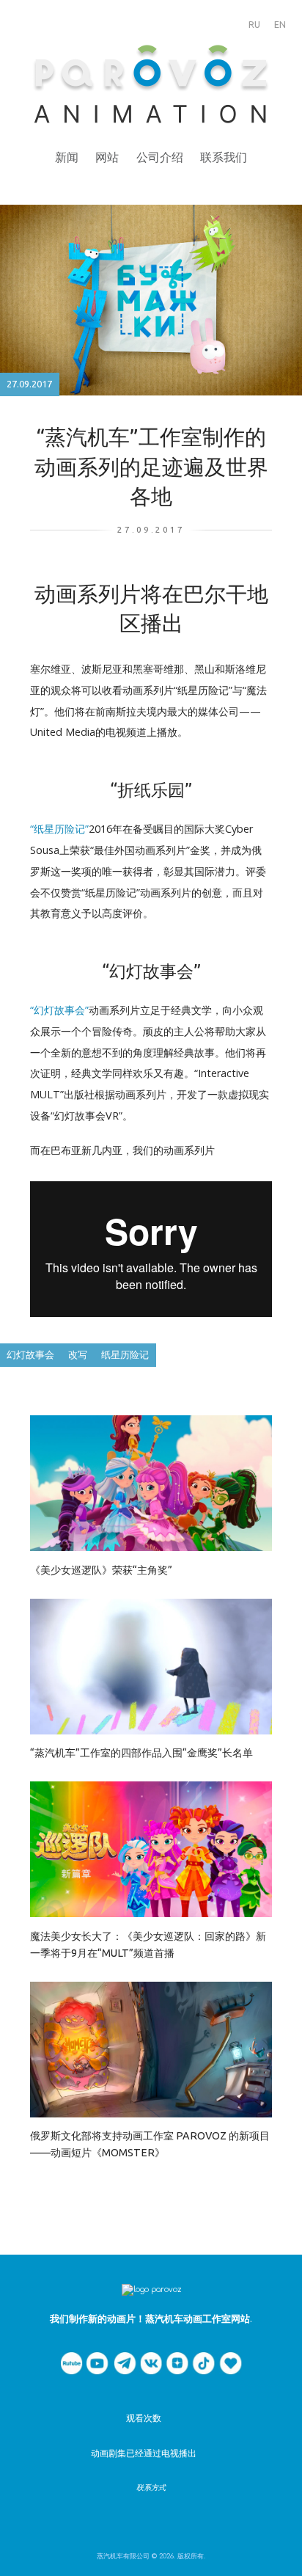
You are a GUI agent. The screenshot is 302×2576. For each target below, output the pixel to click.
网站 (107, 157)
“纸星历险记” (59, 829)
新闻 (67, 157)
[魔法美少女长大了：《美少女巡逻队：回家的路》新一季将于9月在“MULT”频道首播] (151, 1849)
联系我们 (224, 157)
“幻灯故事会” (59, 1010)
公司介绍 (160, 157)
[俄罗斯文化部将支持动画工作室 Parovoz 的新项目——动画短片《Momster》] (151, 2049)
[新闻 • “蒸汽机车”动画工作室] (151, 86)
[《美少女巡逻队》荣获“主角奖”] (151, 1482)
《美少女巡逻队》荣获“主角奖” (101, 1570)
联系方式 (151, 2488)
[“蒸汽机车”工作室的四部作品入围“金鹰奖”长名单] (151, 1666)
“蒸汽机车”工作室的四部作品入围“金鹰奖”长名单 (141, 1753)
